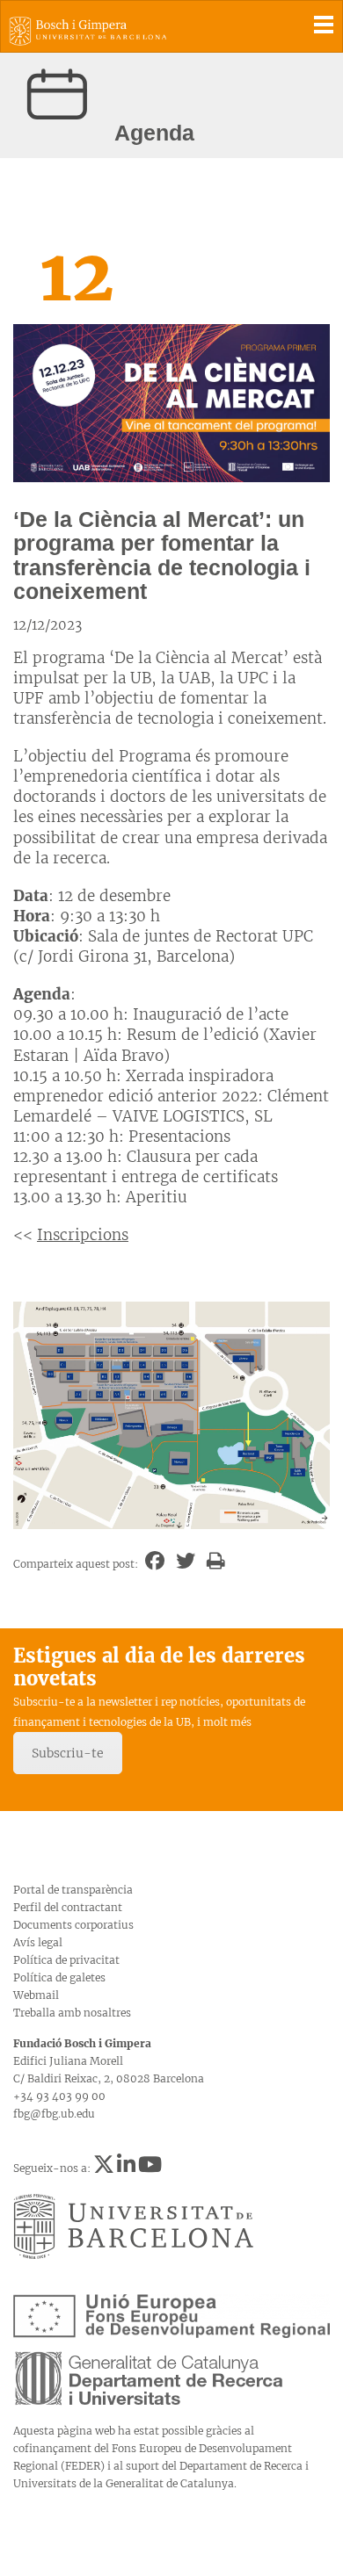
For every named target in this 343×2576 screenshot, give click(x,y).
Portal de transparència (73, 1890)
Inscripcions (83, 1235)
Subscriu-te (68, 1753)
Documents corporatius (73, 1925)
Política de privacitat (66, 1960)
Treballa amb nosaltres (72, 2013)
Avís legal (38, 1942)
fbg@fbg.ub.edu (54, 2114)
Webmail (36, 1995)
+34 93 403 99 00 (59, 2096)
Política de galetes (59, 1977)
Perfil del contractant (68, 1907)
